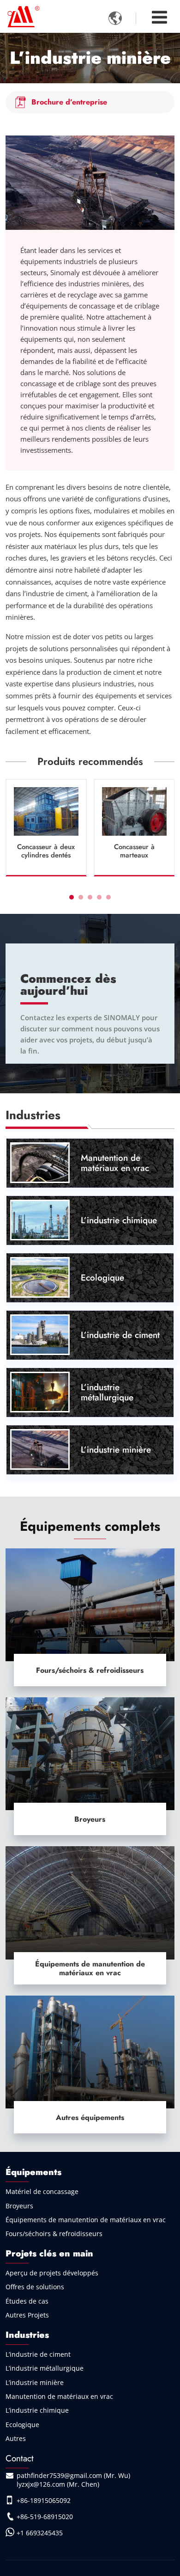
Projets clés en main (49, 2253)
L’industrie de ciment (120, 1335)
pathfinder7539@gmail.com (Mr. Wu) (73, 2475)
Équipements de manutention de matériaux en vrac (90, 1968)
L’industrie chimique (119, 1220)
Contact (20, 2458)
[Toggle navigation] (159, 17)
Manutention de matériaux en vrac (115, 1163)
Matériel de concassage (42, 2191)
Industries (27, 2335)
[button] (72, 897)
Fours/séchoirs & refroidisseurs (90, 1670)
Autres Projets (27, 2315)
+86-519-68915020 (45, 2517)
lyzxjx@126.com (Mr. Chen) (58, 2484)
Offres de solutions (35, 2287)
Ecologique (102, 1277)
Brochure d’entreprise (69, 102)
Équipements (33, 2172)
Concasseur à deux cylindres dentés (46, 851)
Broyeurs (90, 1819)
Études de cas (27, 2301)
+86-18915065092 (44, 2500)
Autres (16, 2438)
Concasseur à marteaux (134, 851)
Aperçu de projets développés (52, 2273)
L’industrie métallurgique (107, 1392)
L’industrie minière (116, 1449)
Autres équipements (90, 2117)
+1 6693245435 (40, 2533)
